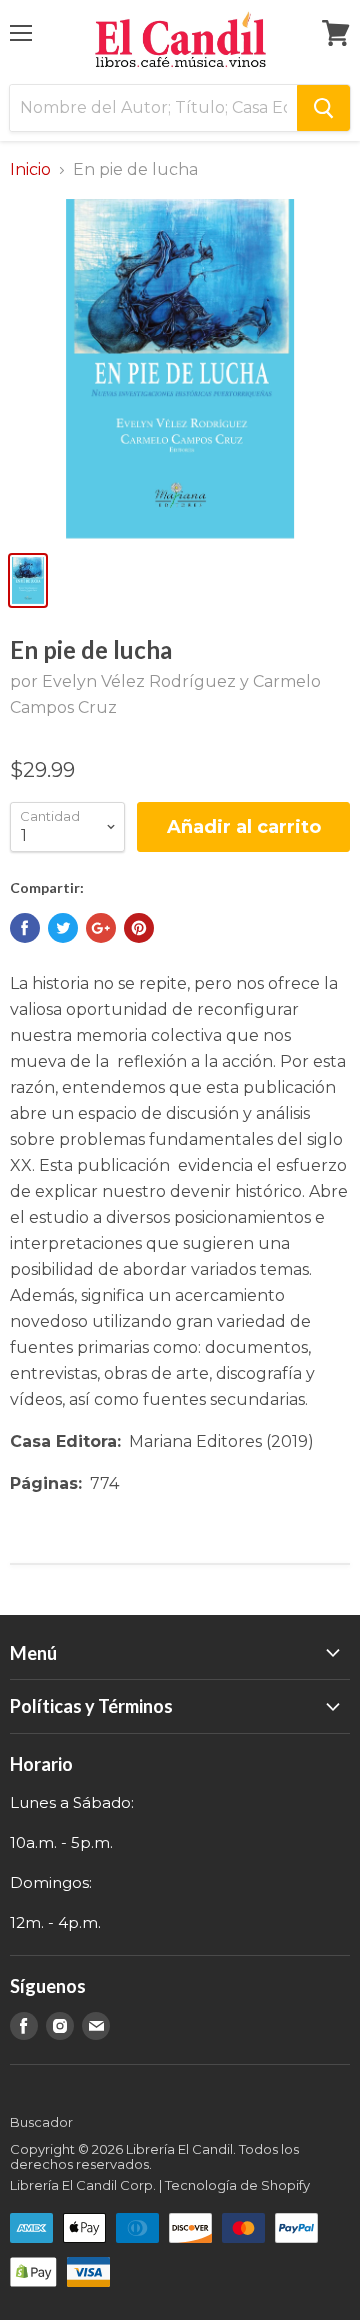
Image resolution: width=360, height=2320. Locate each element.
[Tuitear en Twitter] (63, 928)
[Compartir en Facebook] (25, 928)
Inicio (30, 170)
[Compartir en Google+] (101, 928)
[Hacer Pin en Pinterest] (139, 928)
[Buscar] (323, 108)
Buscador (41, 2122)
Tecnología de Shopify (237, 2185)
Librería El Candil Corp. (83, 2185)
